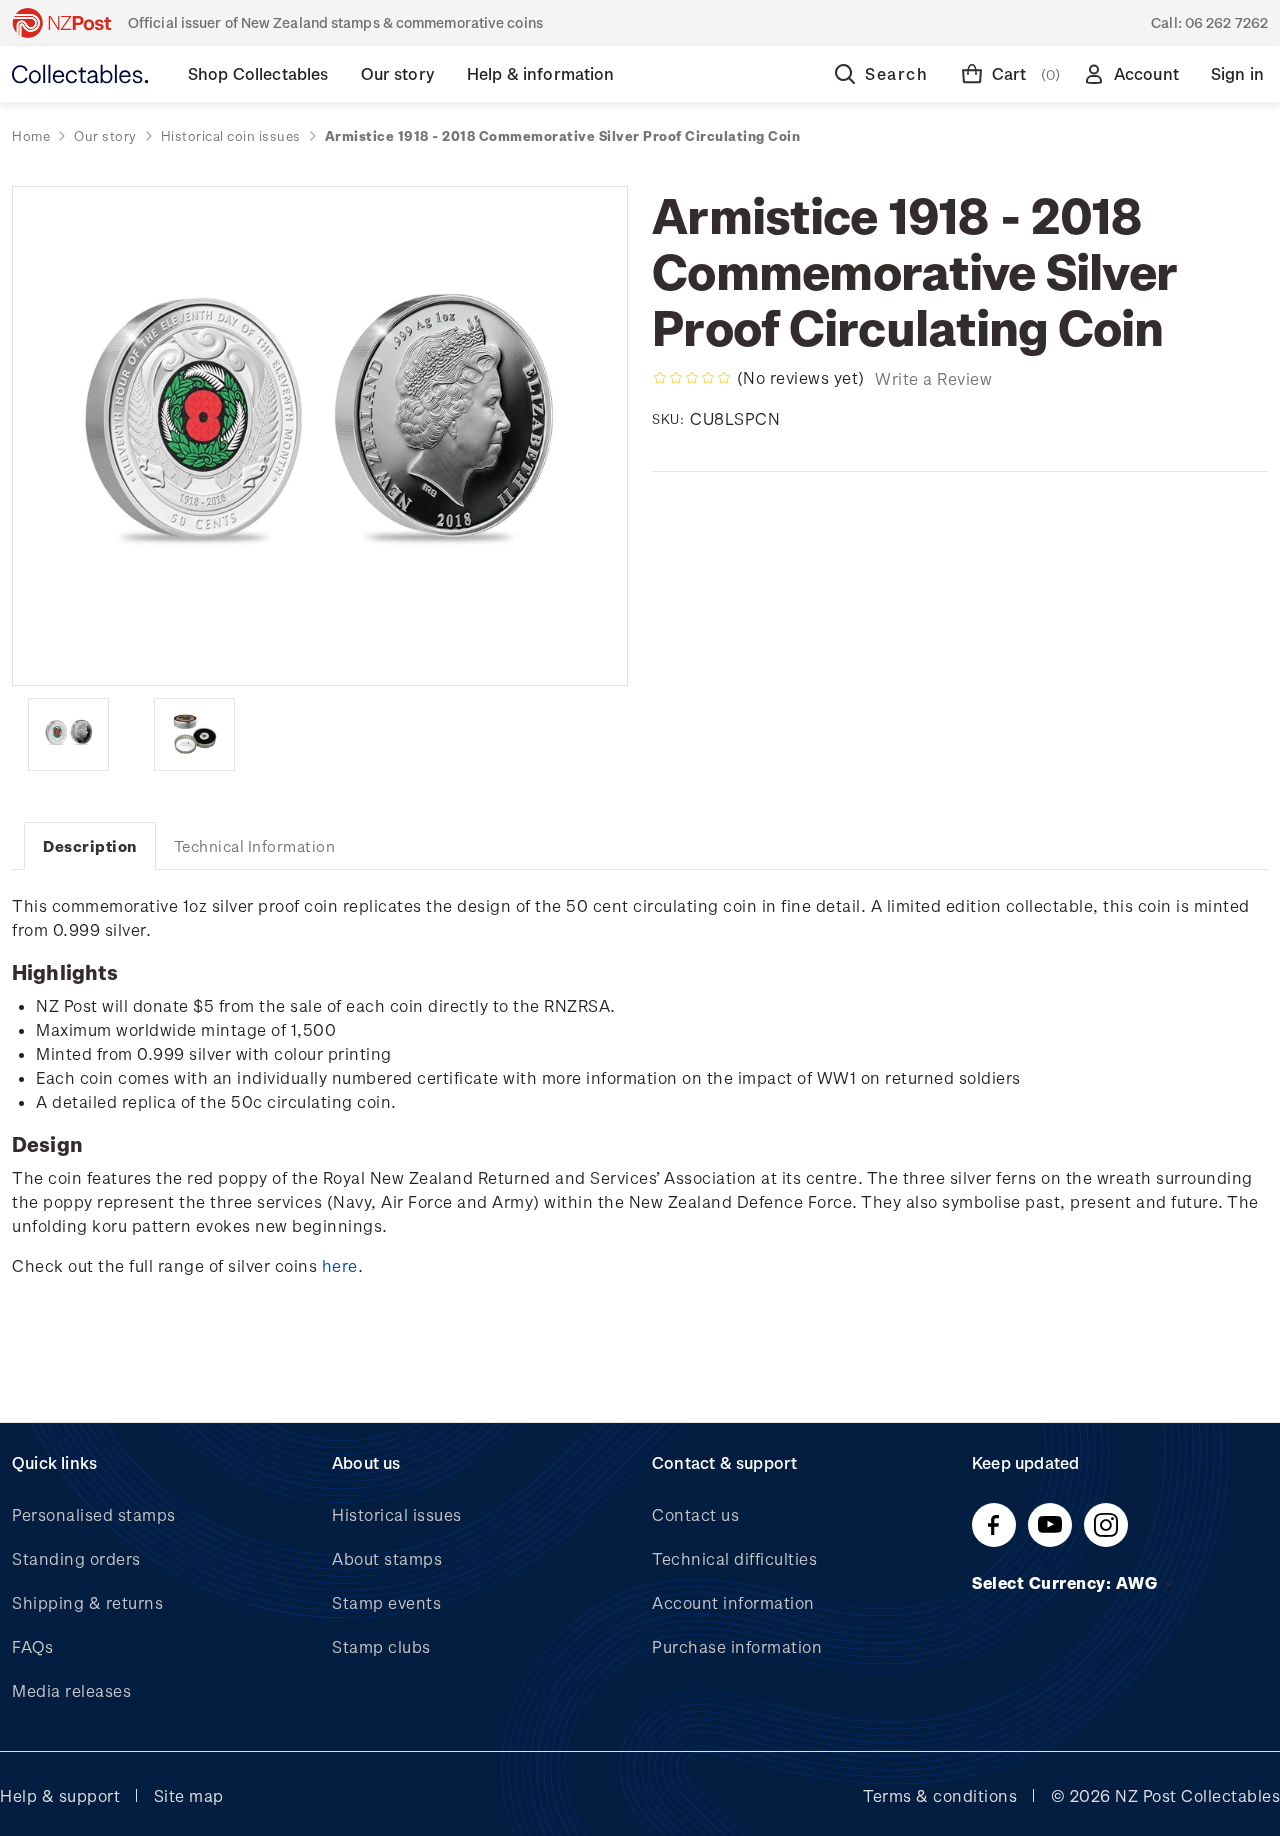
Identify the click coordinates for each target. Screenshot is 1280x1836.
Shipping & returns (87, 1602)
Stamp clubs (381, 1646)
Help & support (60, 1795)
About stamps (387, 1558)
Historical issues (397, 1514)
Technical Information (255, 846)
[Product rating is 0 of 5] (692, 378)
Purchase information (737, 1646)
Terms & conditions (940, 1795)
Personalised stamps (94, 1514)
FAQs (32, 1646)
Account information (733, 1602)
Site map (189, 1795)
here (340, 1265)
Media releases (71, 1690)
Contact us (695, 1514)
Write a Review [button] (933, 378)
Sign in (1237, 73)
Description (90, 846)
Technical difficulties (734, 1558)
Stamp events (386, 1602)
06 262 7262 (1226, 22)
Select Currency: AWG (1067, 1582)
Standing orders (76, 1558)
